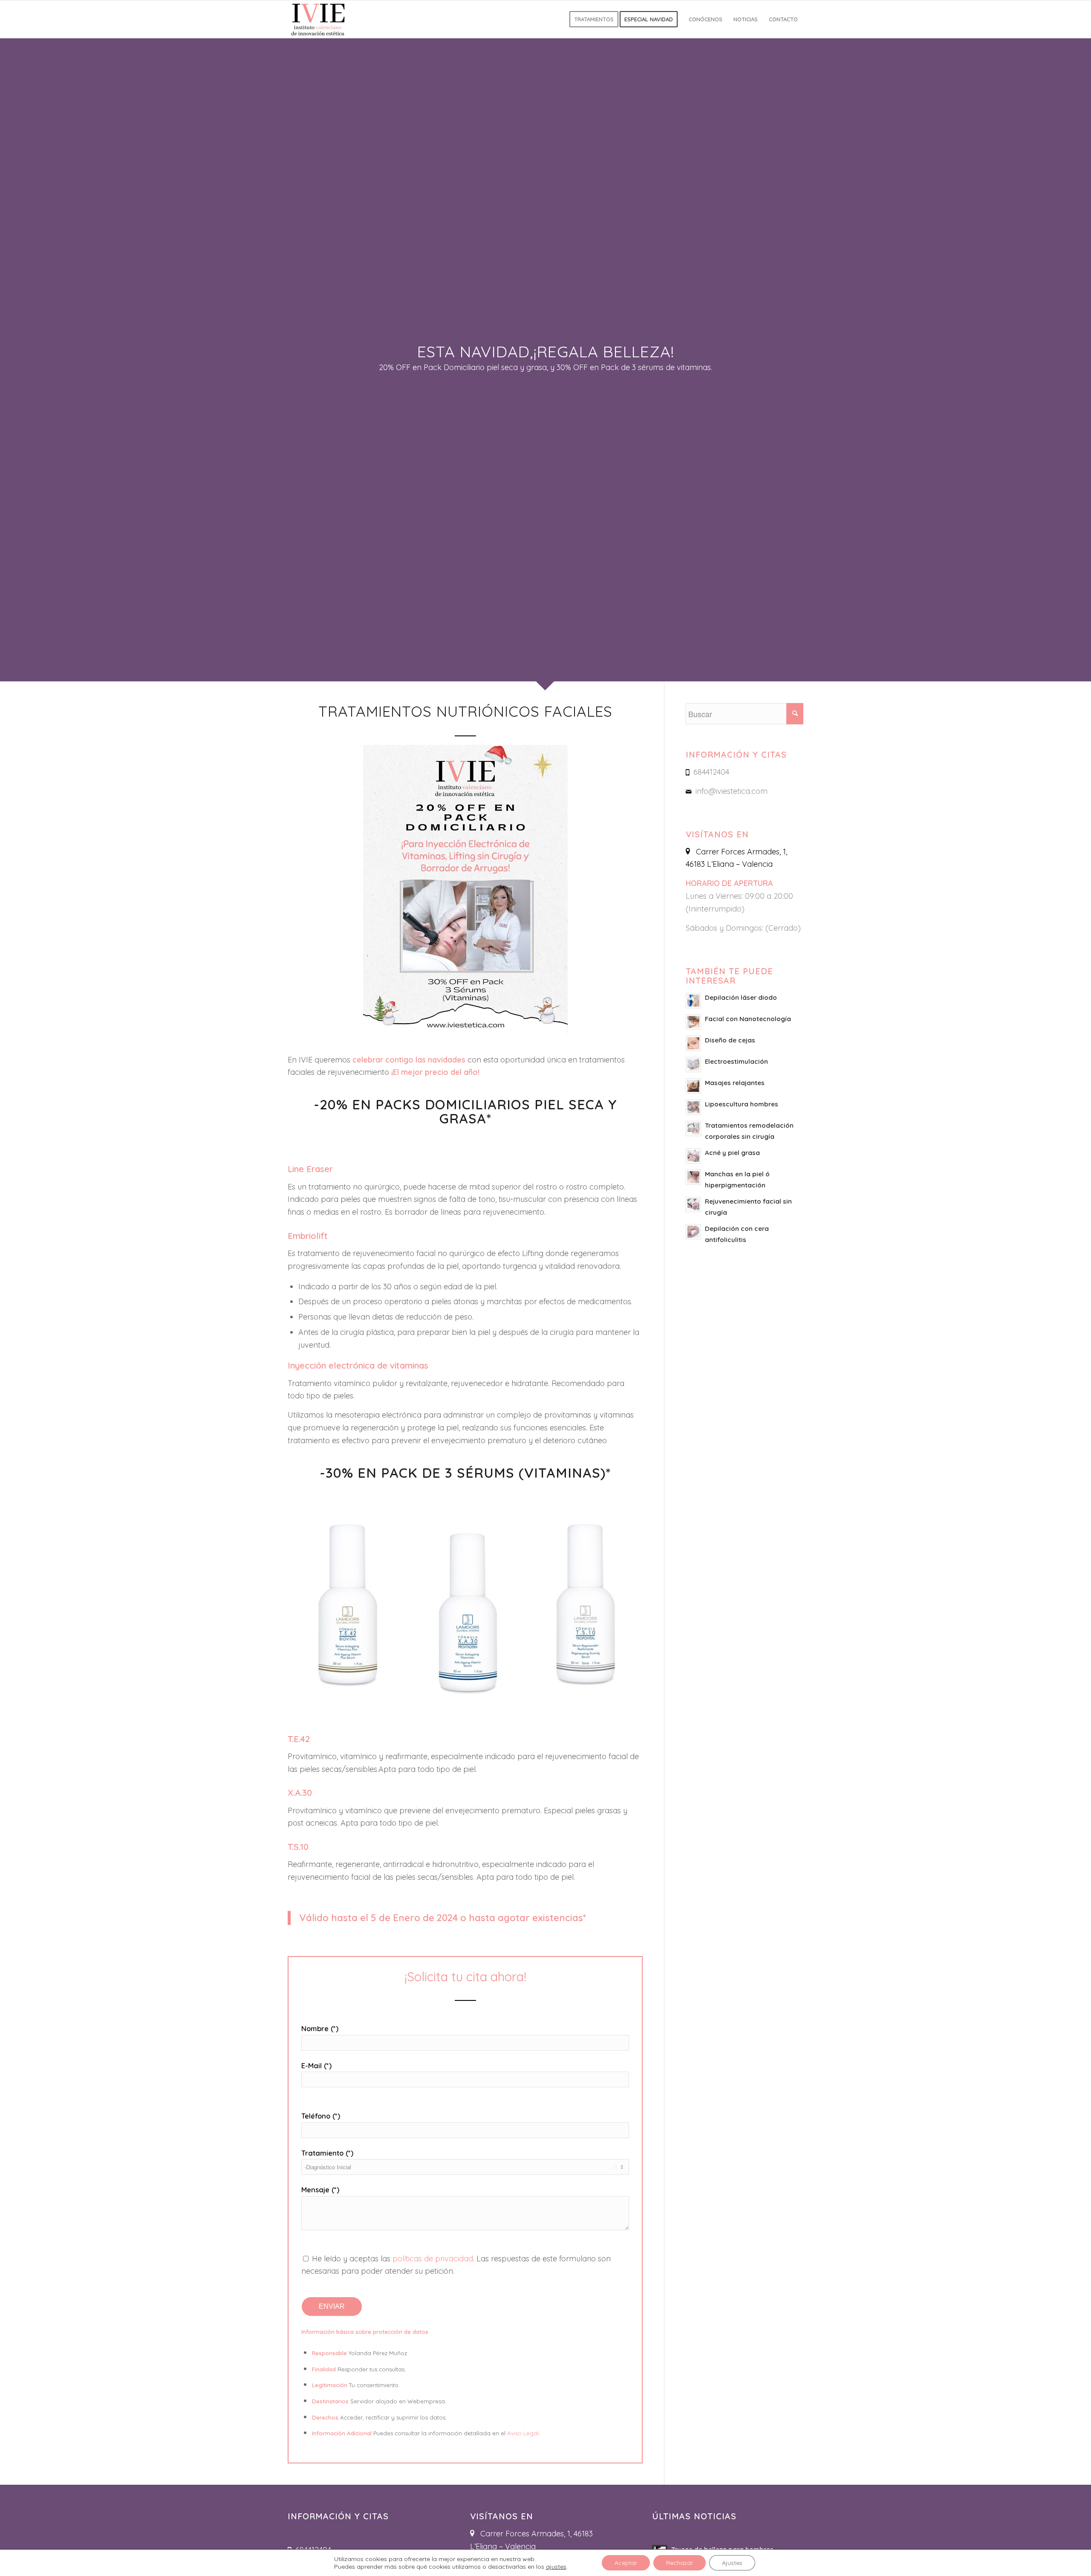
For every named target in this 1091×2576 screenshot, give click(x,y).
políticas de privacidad (433, 2259)
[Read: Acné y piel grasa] (693, 1156)
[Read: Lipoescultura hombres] (693, 1107)
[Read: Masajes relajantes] (693, 1086)
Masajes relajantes (735, 1083)
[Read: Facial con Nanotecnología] (693, 1022)
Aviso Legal (523, 2433)
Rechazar (680, 2563)
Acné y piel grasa (732, 1153)
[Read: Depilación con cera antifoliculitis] (693, 1232)
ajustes (556, 2567)
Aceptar (626, 2563)
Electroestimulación (736, 1061)
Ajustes (732, 2563)
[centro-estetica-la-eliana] (319, 19)
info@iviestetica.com (732, 791)
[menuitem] (594, 19)
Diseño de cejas (730, 1040)
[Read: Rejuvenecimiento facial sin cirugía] (693, 1204)
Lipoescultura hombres (742, 1104)
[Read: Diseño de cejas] (693, 1043)
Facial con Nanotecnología (748, 1019)
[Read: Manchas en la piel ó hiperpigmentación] (693, 1177)
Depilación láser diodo (741, 997)
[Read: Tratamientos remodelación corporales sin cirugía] (693, 1129)
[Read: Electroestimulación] (693, 1065)
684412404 (711, 772)
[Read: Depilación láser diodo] (693, 1001)
